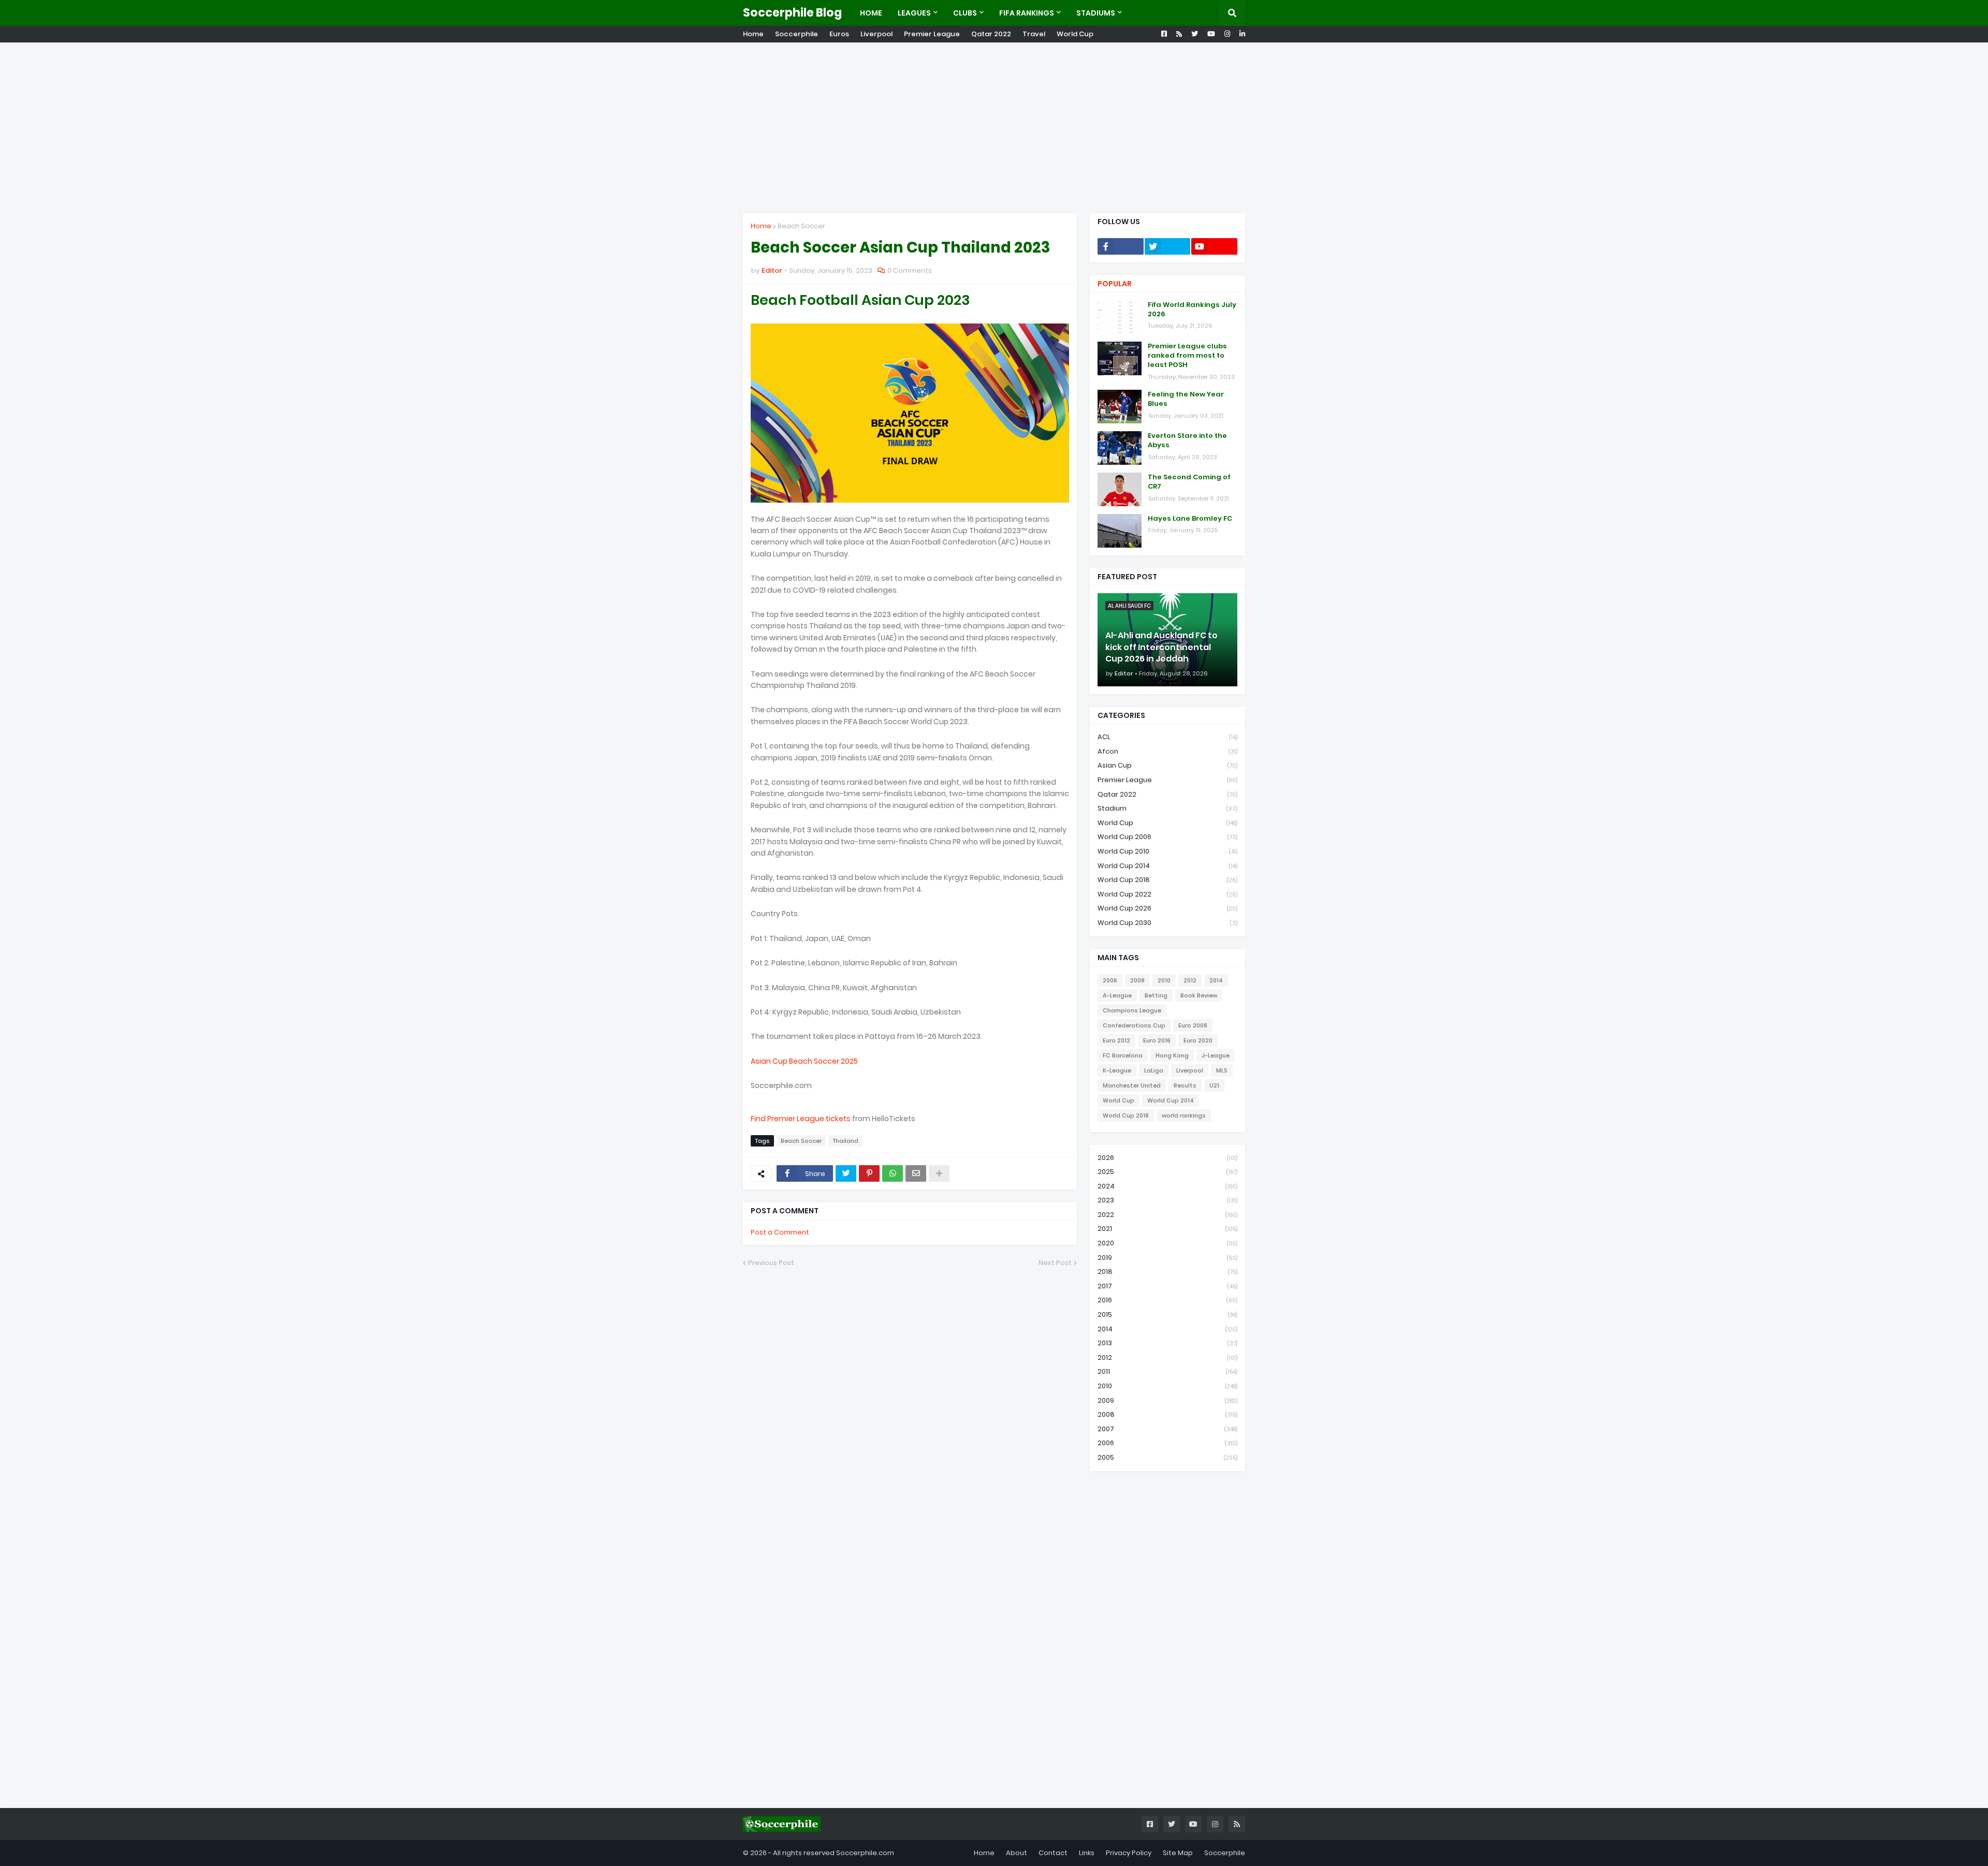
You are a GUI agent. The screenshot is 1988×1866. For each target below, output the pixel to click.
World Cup (1075, 34)
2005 (1167, 1457)
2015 (1167, 1314)
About (1017, 1853)
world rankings (1184, 1115)
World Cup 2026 (1167, 908)
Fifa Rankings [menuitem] (1027, 13)
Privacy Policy (1129, 1853)
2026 (1167, 1158)
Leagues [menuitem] (914, 13)
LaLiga (1154, 1070)
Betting (1156, 995)
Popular (1115, 284)
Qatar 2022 (991, 34)
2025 (1167, 1172)
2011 (1167, 1371)
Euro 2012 (1116, 1040)
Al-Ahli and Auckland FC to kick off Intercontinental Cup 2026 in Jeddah (1161, 647)
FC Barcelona (1123, 1055)
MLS (1222, 1070)
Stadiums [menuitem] (1096, 13)
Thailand (845, 1141)
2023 (1167, 1200)
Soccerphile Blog (792, 13)
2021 (1167, 1229)
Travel (1034, 34)
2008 (1137, 980)
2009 (1167, 1400)
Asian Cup (1167, 765)
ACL (1167, 737)
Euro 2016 (1157, 1040)
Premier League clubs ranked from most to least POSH (1187, 356)
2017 (1167, 1286)
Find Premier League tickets (801, 1119)
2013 (1167, 1343)
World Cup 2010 (1167, 851)
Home (753, 34)
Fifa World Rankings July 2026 (1192, 310)
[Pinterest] (869, 1173)
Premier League (932, 34)
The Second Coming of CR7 (1189, 482)
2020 (1167, 1243)
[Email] (916, 1173)
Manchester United (1132, 1085)
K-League (1117, 1070)
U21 (1214, 1085)
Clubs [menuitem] (965, 13)
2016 (1167, 1300)
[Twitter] (846, 1173)
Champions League (1132, 1010)
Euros (839, 34)
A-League (1117, 995)
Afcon (1167, 751)
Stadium (1167, 808)
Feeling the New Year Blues (1186, 399)
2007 (1167, 1429)
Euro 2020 (1198, 1040)
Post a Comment (780, 1232)
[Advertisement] (994, 128)
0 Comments (910, 270)
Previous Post (771, 1263)
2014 (1216, 980)
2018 (1167, 1272)
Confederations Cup (1134, 1025)
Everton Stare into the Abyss (1187, 440)
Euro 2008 (1193, 1025)
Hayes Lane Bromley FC (1190, 519)
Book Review (1199, 995)
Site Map (1178, 1853)
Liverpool (876, 34)
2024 (1167, 1186)
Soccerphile (796, 34)
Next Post (1055, 1263)
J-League (1216, 1055)
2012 (1190, 980)
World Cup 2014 (1167, 866)
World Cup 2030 (1167, 923)
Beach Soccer (801, 226)
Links (1087, 1853)
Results (1185, 1085)
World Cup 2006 (1167, 837)
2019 (1167, 1258)
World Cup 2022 (1167, 894)
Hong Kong (1172, 1055)
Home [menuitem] (871, 13)
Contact (1053, 1853)
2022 (1167, 1215)
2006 (1110, 980)
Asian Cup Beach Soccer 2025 (804, 1061)
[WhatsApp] (893, 1173)
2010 (1164, 980)
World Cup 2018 (1167, 880)
